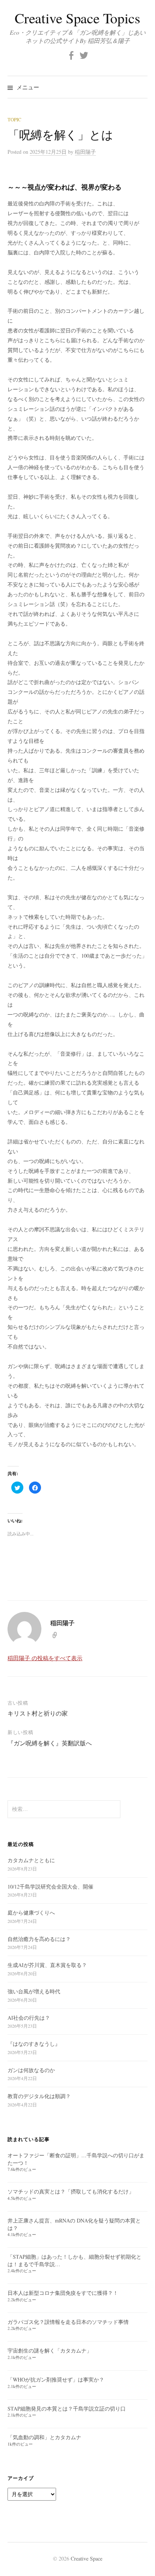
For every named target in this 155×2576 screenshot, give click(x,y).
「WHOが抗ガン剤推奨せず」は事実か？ (56, 2379)
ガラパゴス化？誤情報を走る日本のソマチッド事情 (68, 2322)
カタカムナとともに (31, 1860)
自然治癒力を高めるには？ (39, 1939)
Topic (14, 119)
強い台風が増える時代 (34, 1991)
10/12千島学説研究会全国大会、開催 (50, 1886)
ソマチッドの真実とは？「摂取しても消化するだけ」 (71, 2191)
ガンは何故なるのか (31, 2070)
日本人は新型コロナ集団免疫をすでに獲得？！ (63, 2293)
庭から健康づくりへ (31, 1912)
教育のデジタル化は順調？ (39, 2096)
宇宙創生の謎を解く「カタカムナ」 (50, 2350)
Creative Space (87, 2558)
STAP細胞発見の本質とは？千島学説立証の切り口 (69, 2408)
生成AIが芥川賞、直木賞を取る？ (47, 1965)
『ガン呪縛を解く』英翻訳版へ (50, 1743)
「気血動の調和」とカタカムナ (44, 2437)
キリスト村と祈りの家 (38, 1713)
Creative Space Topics (77, 18)
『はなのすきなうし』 (34, 2044)
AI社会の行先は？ (29, 2018)
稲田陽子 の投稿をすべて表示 (45, 1658)
